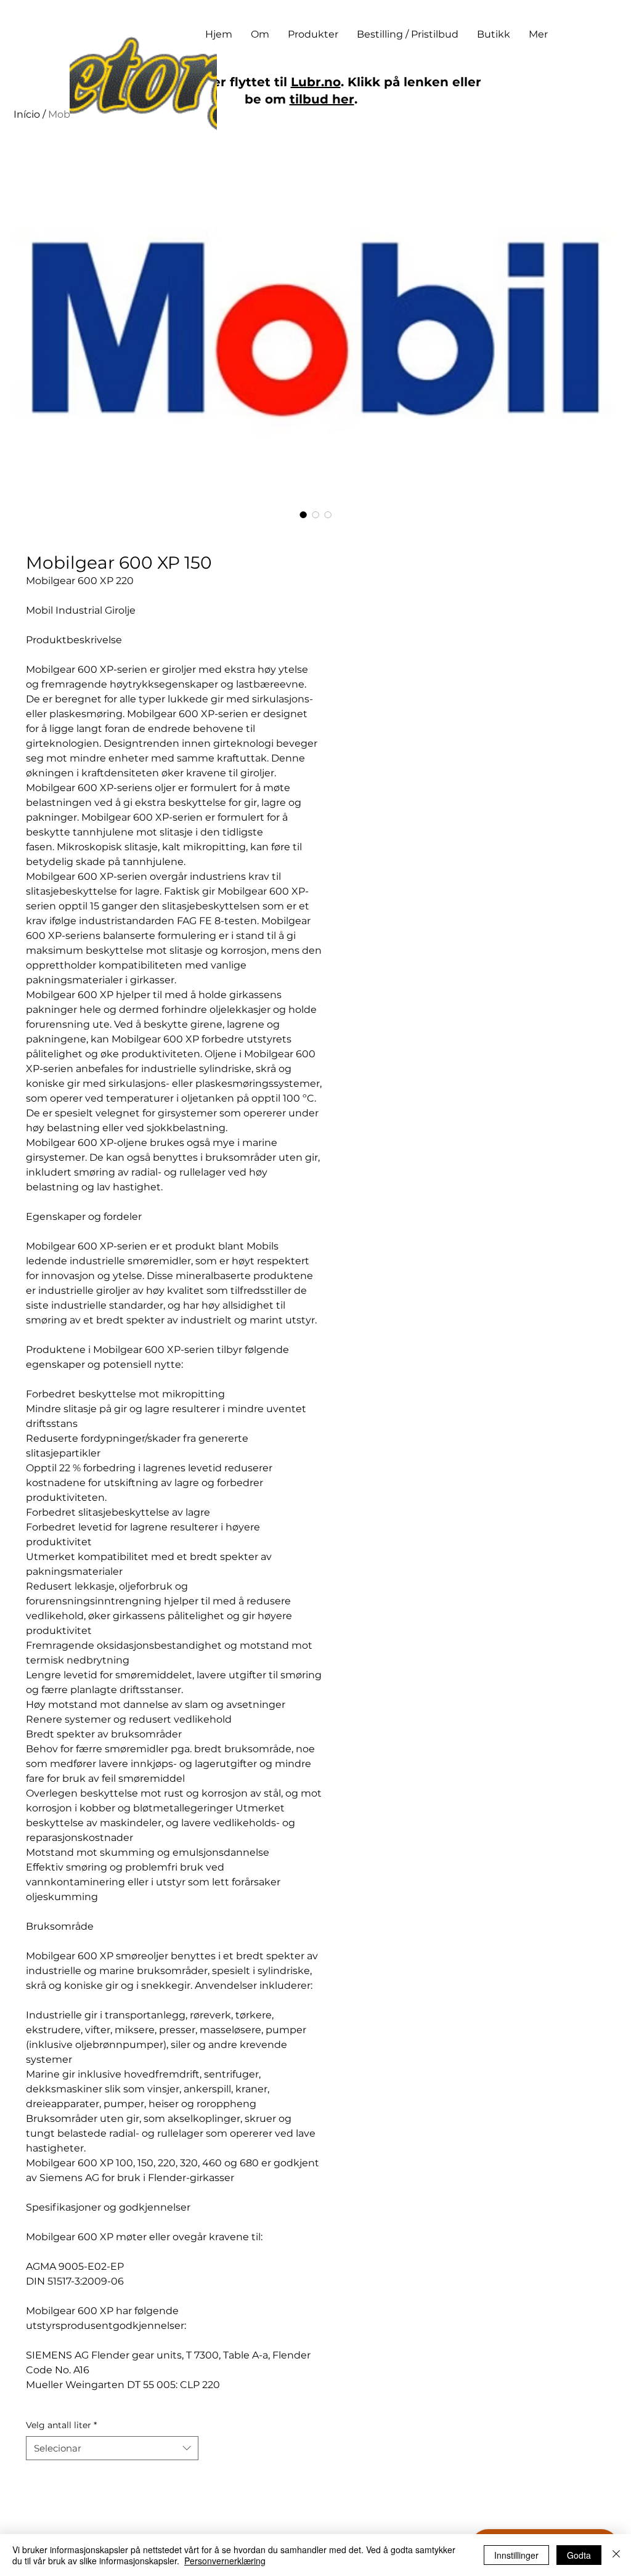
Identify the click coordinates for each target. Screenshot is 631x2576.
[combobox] (112, 2448)
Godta (579, 2555)
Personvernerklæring (225, 2561)
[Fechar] (616, 2555)
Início (27, 114)
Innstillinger (516, 2555)
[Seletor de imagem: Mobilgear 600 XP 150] (303, 514)
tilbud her (322, 99)
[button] (313, 35)
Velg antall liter (61, 2425)
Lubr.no (316, 82)
